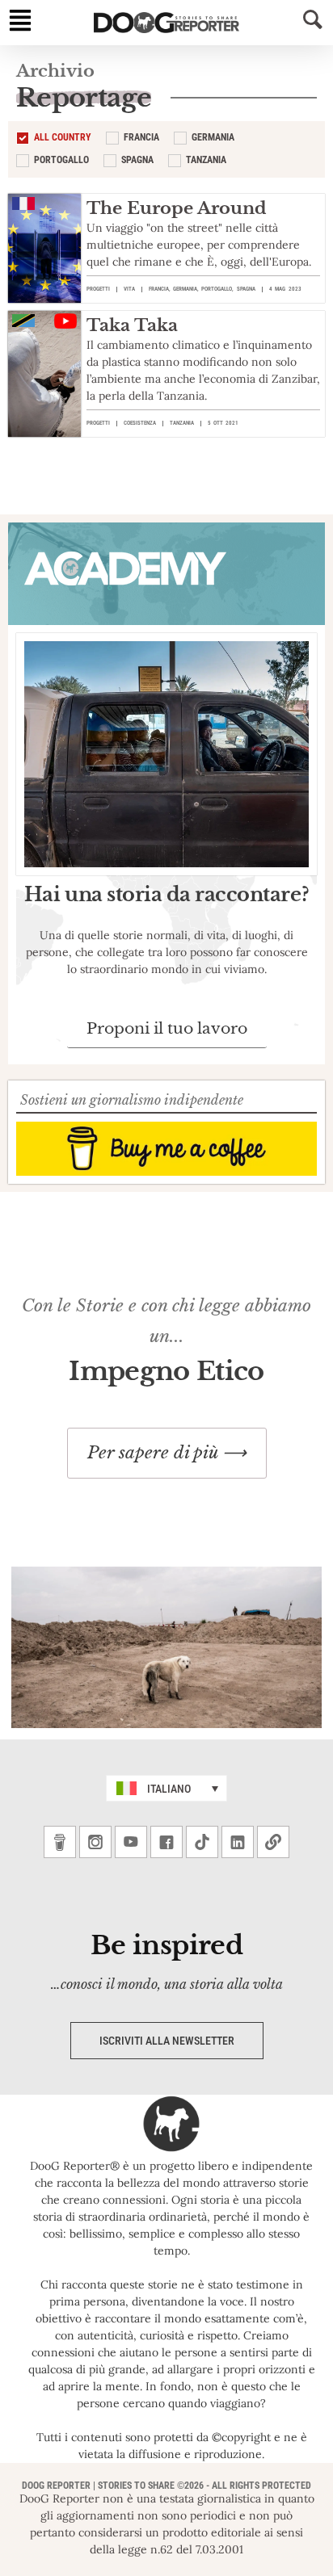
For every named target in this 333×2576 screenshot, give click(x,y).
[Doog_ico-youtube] (131, 1842)
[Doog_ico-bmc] (60, 1842)
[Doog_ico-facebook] (166, 1842)
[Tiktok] (202, 1842)
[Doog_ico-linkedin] (238, 1842)
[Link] (273, 1842)
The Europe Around (177, 208)
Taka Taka (132, 325)
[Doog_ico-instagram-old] (95, 1842)
